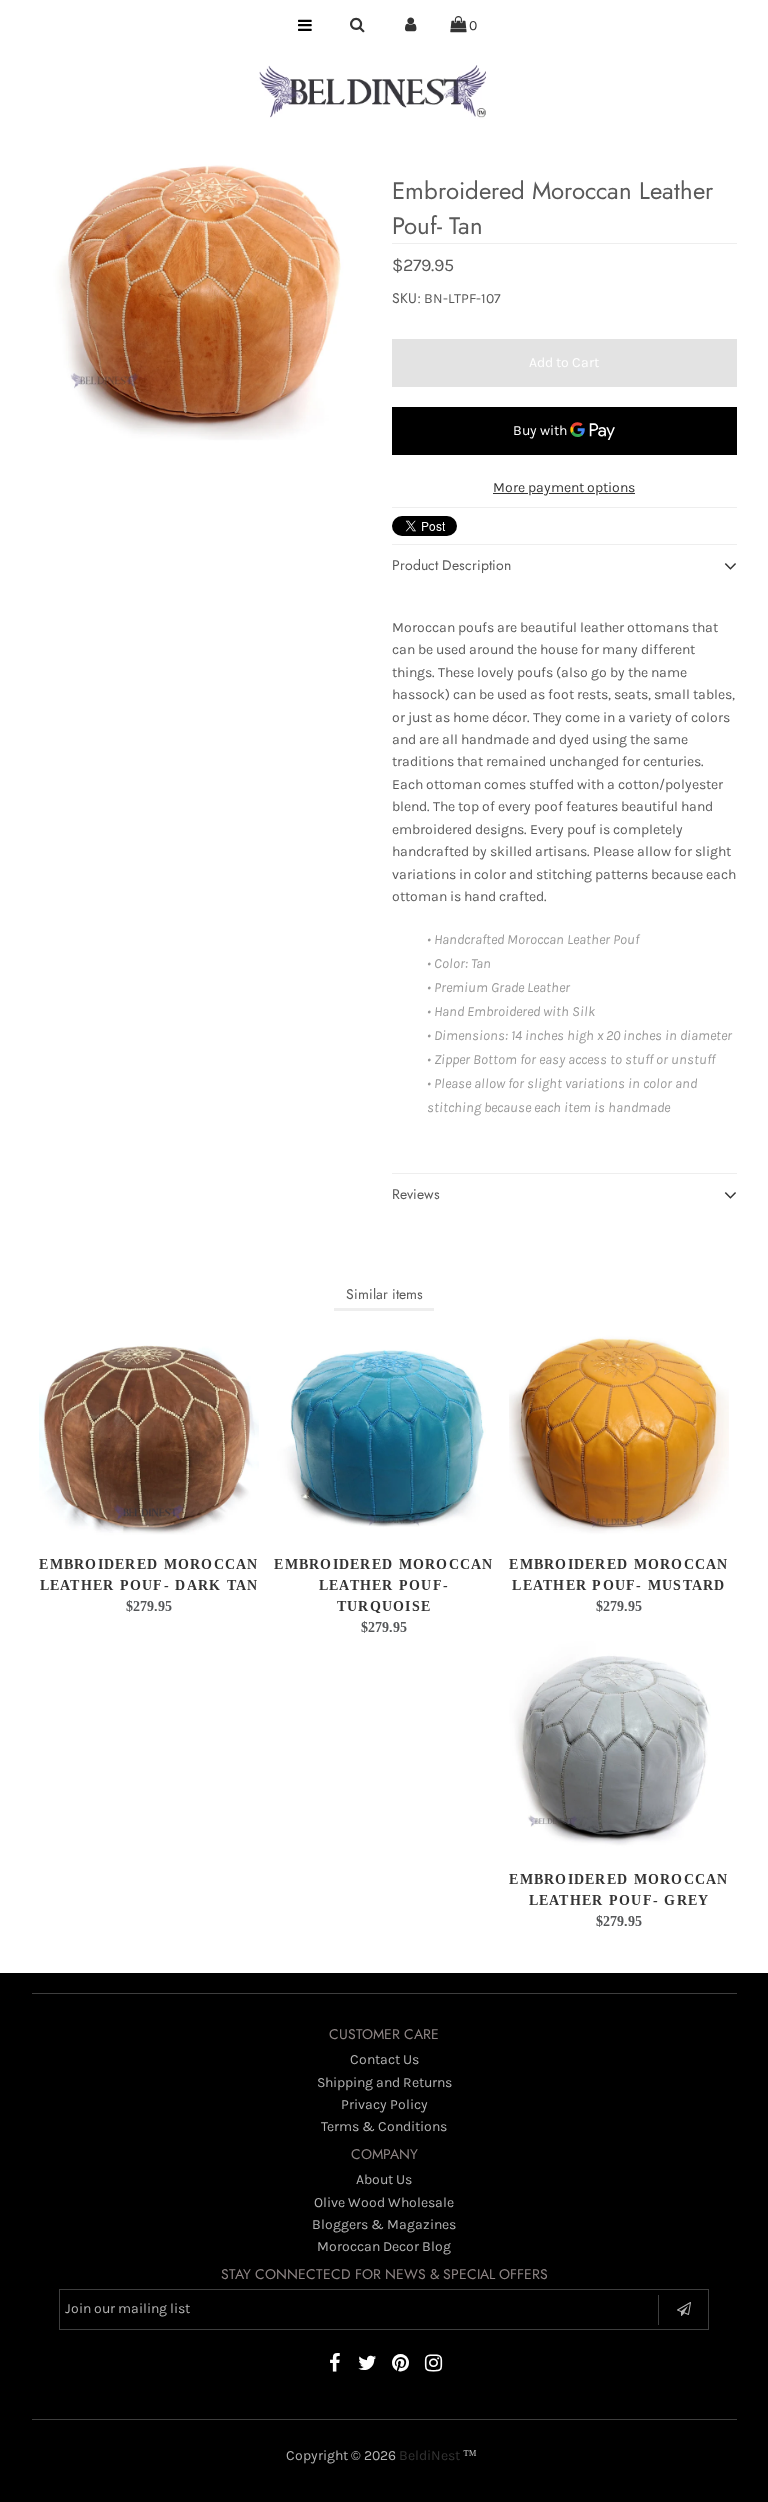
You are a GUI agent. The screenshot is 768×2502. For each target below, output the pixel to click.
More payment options (564, 487)
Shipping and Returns (384, 2082)
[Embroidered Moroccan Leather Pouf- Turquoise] (384, 1434)
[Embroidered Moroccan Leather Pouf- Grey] (619, 1748)
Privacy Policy (384, 2104)
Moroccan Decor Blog (384, 2246)
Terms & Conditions (384, 2126)
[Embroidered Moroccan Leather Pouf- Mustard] (619, 1434)
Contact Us (384, 2059)
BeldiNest (429, 2455)
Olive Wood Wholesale (384, 2202)
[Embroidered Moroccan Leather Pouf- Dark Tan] (149, 1434)
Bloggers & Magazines (384, 2224)
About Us (384, 2179)
